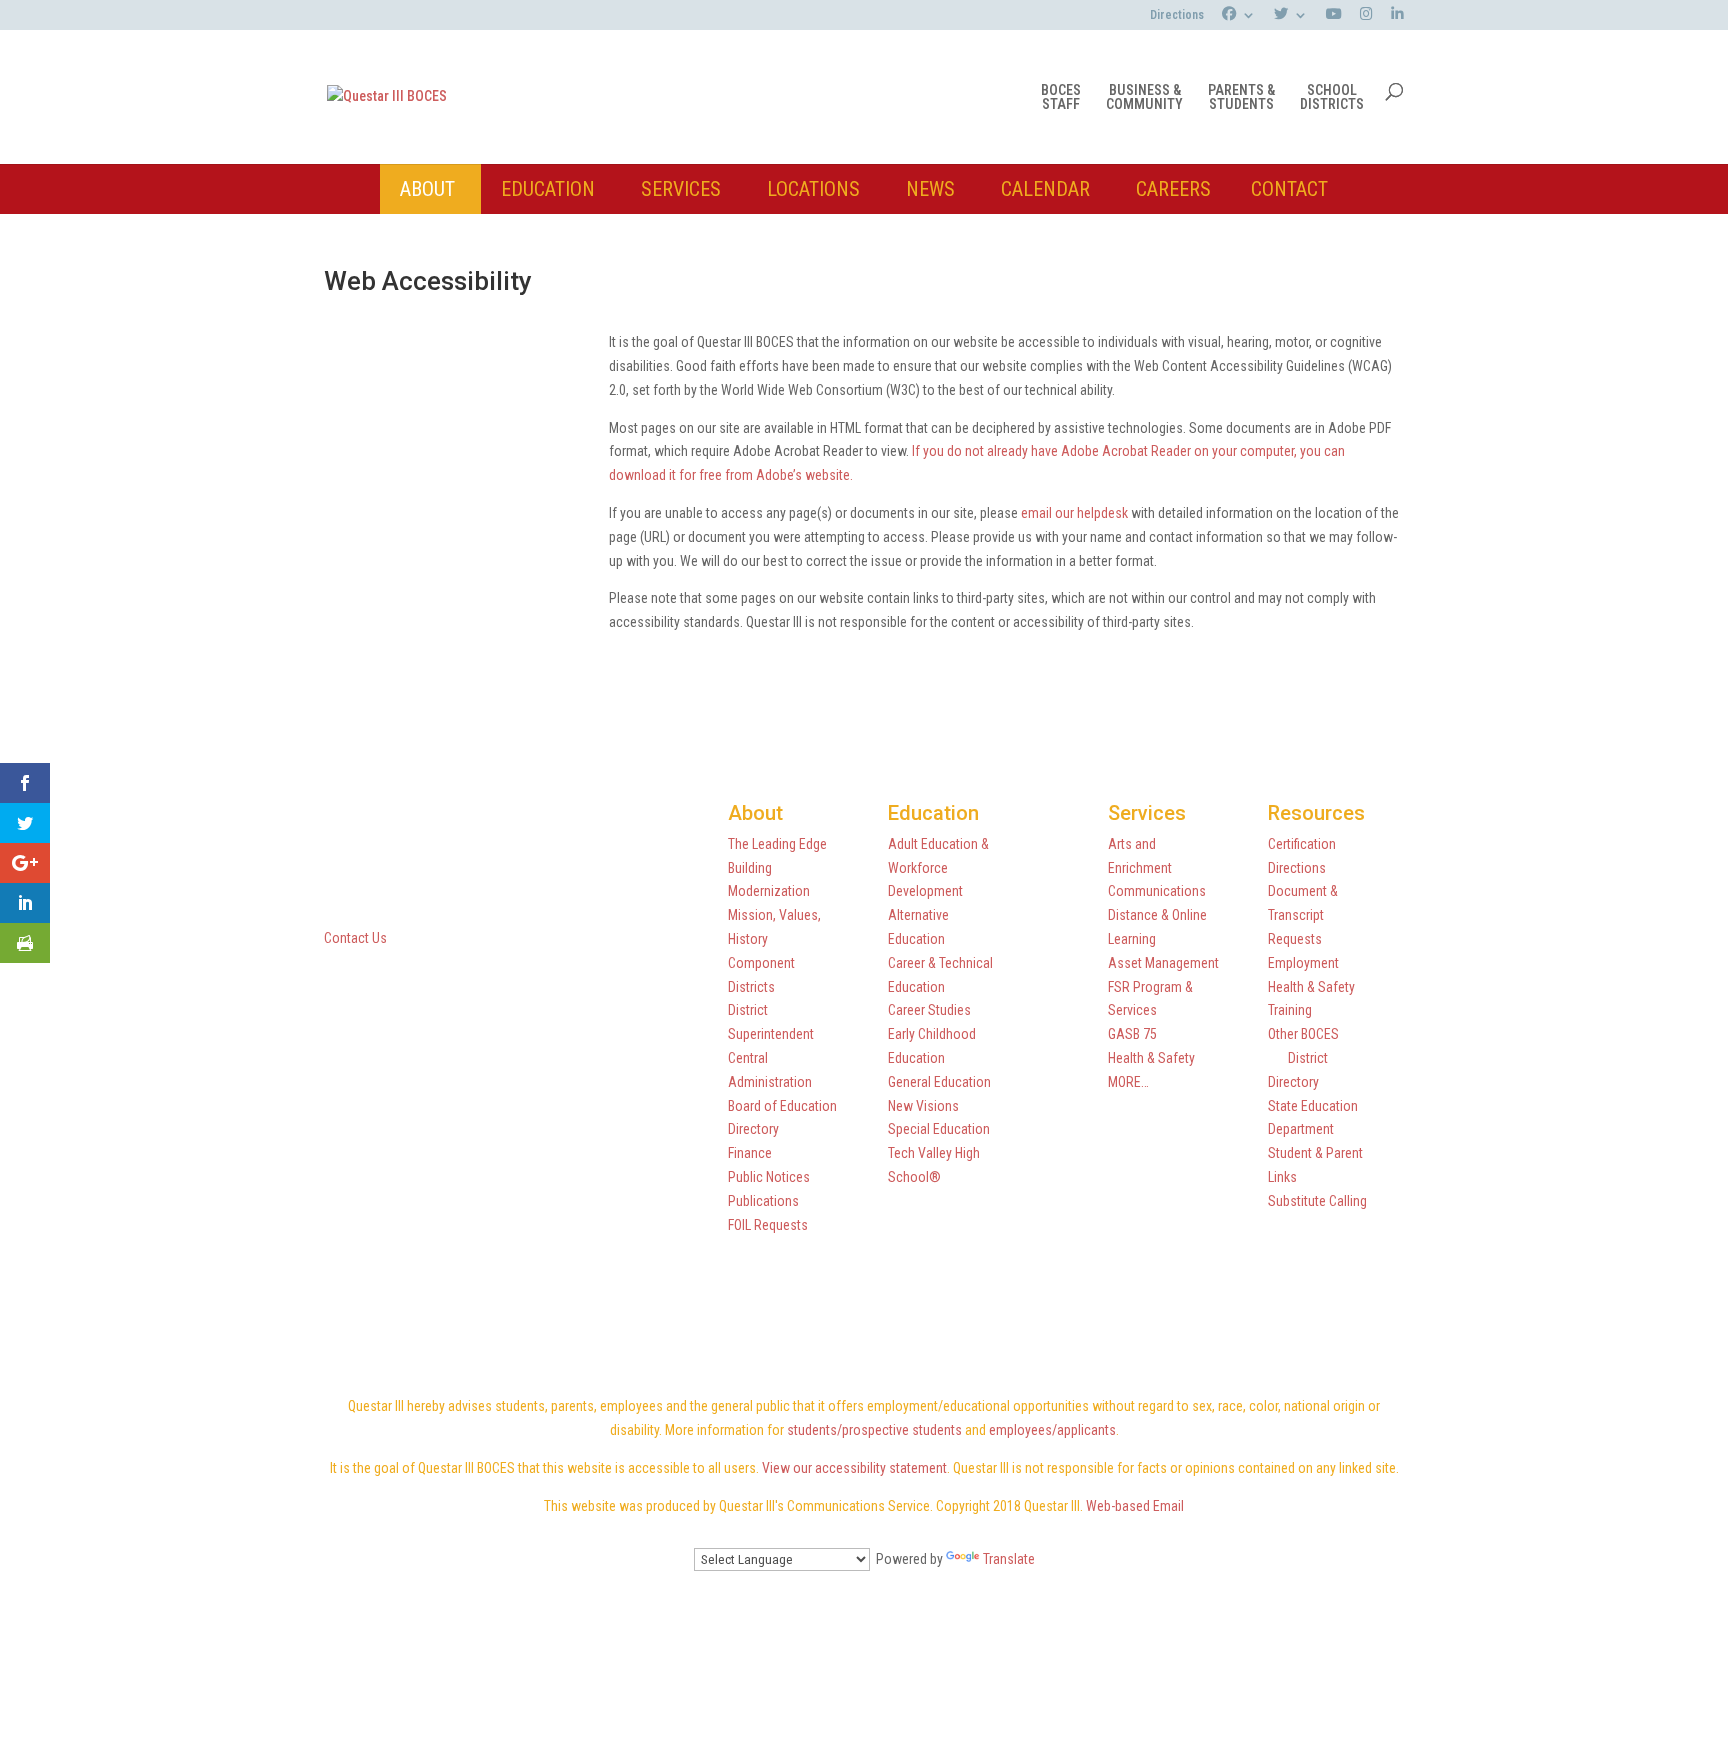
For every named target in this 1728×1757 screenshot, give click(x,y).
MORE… (1128, 1082)
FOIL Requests (768, 1225)
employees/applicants (1052, 1430)
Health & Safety (1151, 1058)
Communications (1157, 891)
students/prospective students (874, 1430)
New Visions (923, 1106)
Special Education (939, 1129)
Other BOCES (1303, 1034)
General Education (939, 1082)
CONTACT (1289, 189)
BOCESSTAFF (1061, 97)
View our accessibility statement (854, 1468)
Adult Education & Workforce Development (938, 868)
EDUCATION (548, 189)
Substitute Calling (1317, 1201)
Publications (763, 1201)
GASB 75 (1132, 1034)
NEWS (930, 189)
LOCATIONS (813, 189)
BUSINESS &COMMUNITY (1144, 97)
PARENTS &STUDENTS (1241, 97)
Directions (1177, 15)
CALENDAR (1045, 189)
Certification (1302, 844)
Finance (750, 1153)
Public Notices (769, 1177)
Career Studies (929, 1010)
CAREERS (1173, 189)
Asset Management (1163, 963)
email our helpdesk (1074, 513)
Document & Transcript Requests (1303, 915)
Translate (1009, 1559)
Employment (1303, 963)
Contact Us (355, 938)
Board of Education (782, 1106)
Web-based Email (1135, 1506)
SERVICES (681, 189)
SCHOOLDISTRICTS (1332, 97)
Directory (753, 1129)
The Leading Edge (777, 844)
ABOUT (427, 189)
